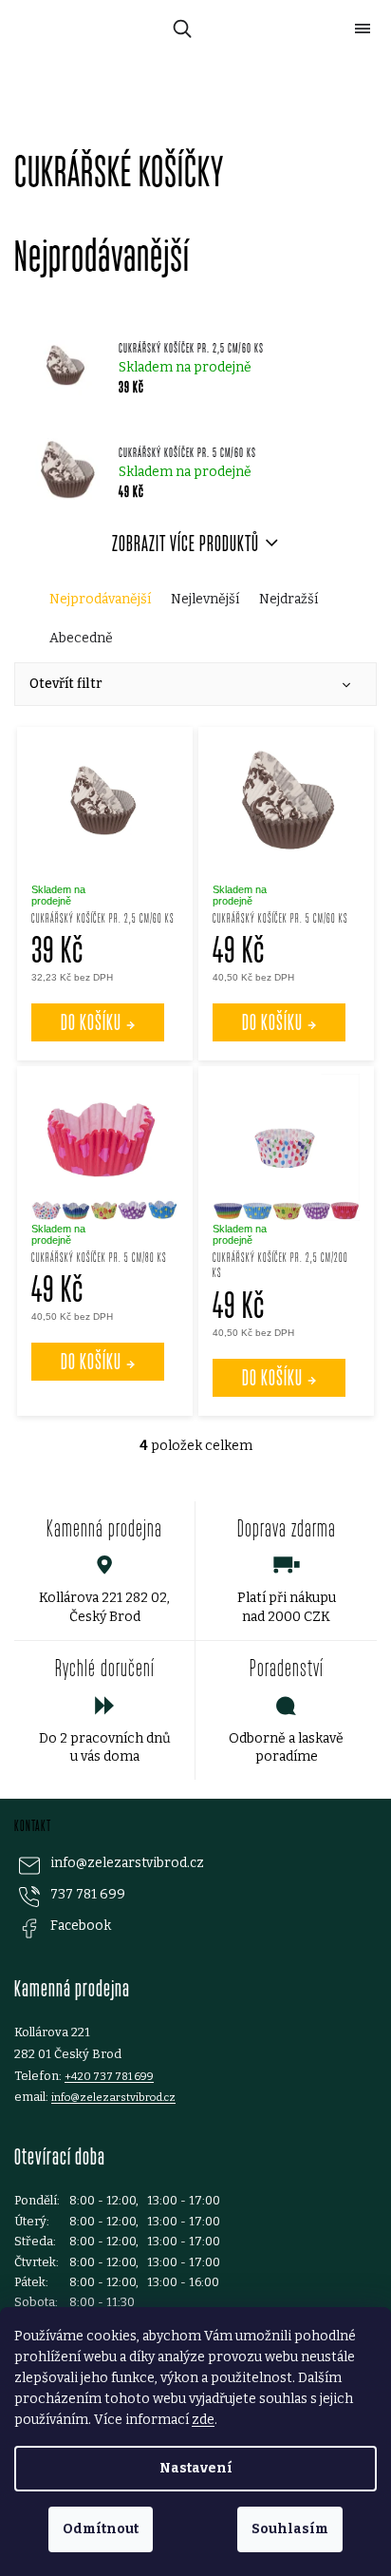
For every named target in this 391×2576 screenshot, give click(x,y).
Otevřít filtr (66, 684)
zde (203, 2420)
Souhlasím (290, 2529)
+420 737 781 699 (109, 2076)
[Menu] (363, 29)
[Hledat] (179, 29)
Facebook (81, 1926)
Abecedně (81, 638)
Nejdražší (289, 599)
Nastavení (196, 2468)
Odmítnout (101, 2529)
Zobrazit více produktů (186, 543)
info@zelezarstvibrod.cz (127, 1863)
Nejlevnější (205, 599)
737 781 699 (88, 1894)
